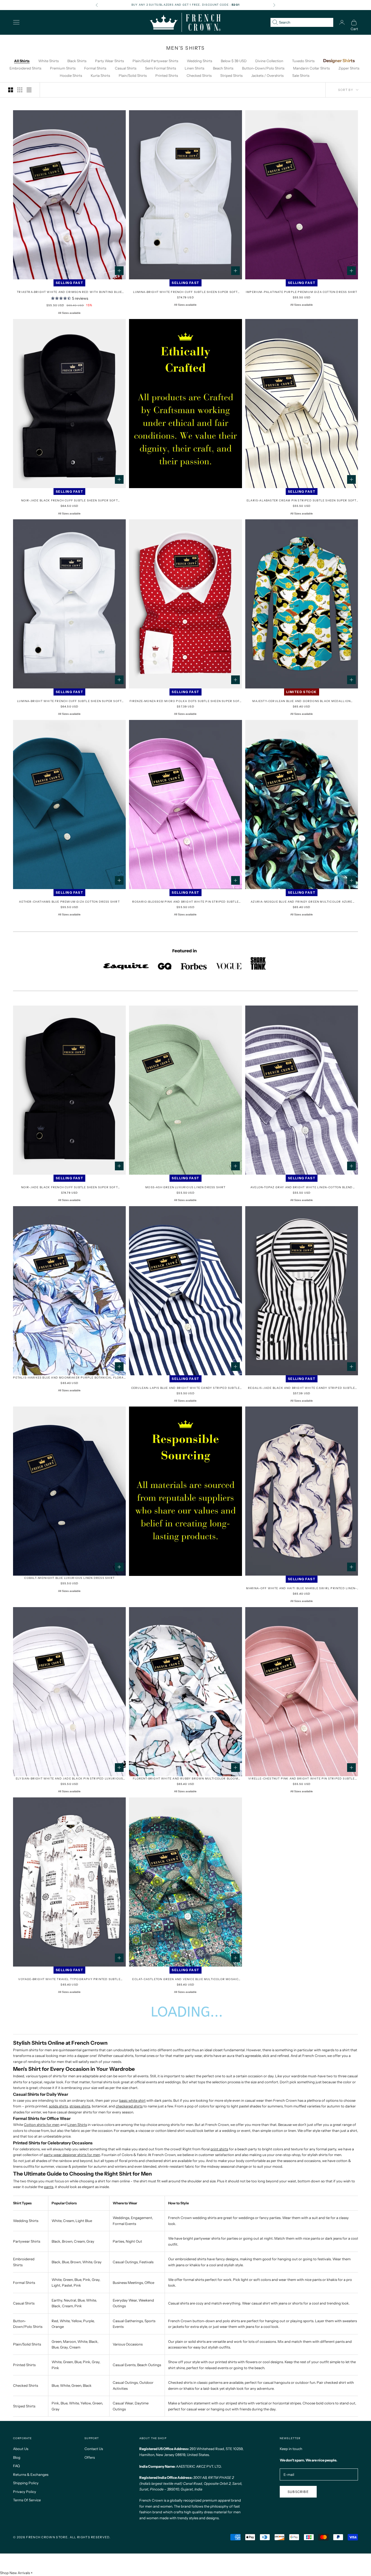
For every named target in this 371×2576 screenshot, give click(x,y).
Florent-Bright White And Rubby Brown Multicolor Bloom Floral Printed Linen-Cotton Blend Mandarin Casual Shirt (185, 1779)
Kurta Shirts (100, 75)
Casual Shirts (126, 68)
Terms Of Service (27, 2500)
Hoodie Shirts (71, 75)
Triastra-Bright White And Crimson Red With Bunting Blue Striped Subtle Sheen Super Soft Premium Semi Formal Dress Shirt (69, 292)
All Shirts (22, 61)
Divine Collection (269, 61)
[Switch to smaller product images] (20, 90)
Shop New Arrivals (15, 2573)
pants (49, 2187)
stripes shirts (80, 2106)
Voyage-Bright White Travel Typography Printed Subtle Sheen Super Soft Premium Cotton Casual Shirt (69, 1979)
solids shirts (58, 2106)
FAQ (16, 2466)
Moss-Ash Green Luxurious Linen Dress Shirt (185, 1187)
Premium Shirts (63, 68)
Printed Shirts (167, 75)
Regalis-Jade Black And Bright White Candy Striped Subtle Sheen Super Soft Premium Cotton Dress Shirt (301, 1388)
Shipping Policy (26, 2483)
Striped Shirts (231, 75)
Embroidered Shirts (25, 68)
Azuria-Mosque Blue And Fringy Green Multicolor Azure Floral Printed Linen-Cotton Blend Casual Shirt (301, 902)
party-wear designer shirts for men (72, 2155)
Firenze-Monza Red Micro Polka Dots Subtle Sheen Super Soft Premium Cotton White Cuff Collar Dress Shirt (186, 701)
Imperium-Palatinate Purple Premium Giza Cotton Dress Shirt (302, 292)
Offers (90, 2457)
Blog (17, 2457)
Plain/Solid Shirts (133, 75)
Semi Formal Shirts (161, 68)
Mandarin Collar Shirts (311, 68)
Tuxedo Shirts (303, 61)
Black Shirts (77, 61)
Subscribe (298, 2492)
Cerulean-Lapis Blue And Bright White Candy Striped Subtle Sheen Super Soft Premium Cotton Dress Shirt (185, 1388)
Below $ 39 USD (234, 61)
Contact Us (94, 2449)
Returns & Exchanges (31, 2474)
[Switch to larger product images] (11, 90)
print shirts (219, 2149)
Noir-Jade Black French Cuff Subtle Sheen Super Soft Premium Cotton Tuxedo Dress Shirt (70, 1188)
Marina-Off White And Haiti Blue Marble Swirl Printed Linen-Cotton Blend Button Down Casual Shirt (301, 1589)
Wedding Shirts (199, 61)
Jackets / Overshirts (267, 75)
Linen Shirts (194, 68)
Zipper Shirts (349, 68)
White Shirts (48, 61)
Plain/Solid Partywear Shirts (155, 61)
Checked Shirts (199, 75)
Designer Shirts (339, 61)
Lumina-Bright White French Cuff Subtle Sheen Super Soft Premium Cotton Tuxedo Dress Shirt (185, 292)
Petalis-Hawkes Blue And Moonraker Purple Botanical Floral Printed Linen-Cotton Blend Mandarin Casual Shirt (69, 1378)
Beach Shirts (223, 68)
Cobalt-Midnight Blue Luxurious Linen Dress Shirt (69, 1578)
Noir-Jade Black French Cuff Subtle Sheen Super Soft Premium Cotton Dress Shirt (70, 501)
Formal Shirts (95, 68)
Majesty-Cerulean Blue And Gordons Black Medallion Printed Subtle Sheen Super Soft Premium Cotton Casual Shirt (302, 701)
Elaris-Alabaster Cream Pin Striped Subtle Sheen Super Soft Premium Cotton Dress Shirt (302, 501)
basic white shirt (132, 2100)
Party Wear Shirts (109, 61)
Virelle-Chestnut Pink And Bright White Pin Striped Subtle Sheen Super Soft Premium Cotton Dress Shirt (301, 1779)
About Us (21, 2449)
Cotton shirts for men (42, 2125)
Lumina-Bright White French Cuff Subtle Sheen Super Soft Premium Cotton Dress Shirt (69, 701)
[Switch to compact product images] (29, 90)
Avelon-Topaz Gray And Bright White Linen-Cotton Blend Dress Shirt (302, 1188)
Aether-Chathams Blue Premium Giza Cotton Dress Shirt (69, 902)
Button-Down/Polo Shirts (263, 68)
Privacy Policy (25, 2492)
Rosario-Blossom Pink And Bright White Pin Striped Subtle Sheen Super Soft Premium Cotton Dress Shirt (185, 902)
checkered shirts (129, 2106)
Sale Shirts (301, 75)
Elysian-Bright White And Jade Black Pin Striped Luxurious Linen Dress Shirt (69, 1779)
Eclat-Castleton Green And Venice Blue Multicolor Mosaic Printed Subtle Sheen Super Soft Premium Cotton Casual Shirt (185, 1979)
